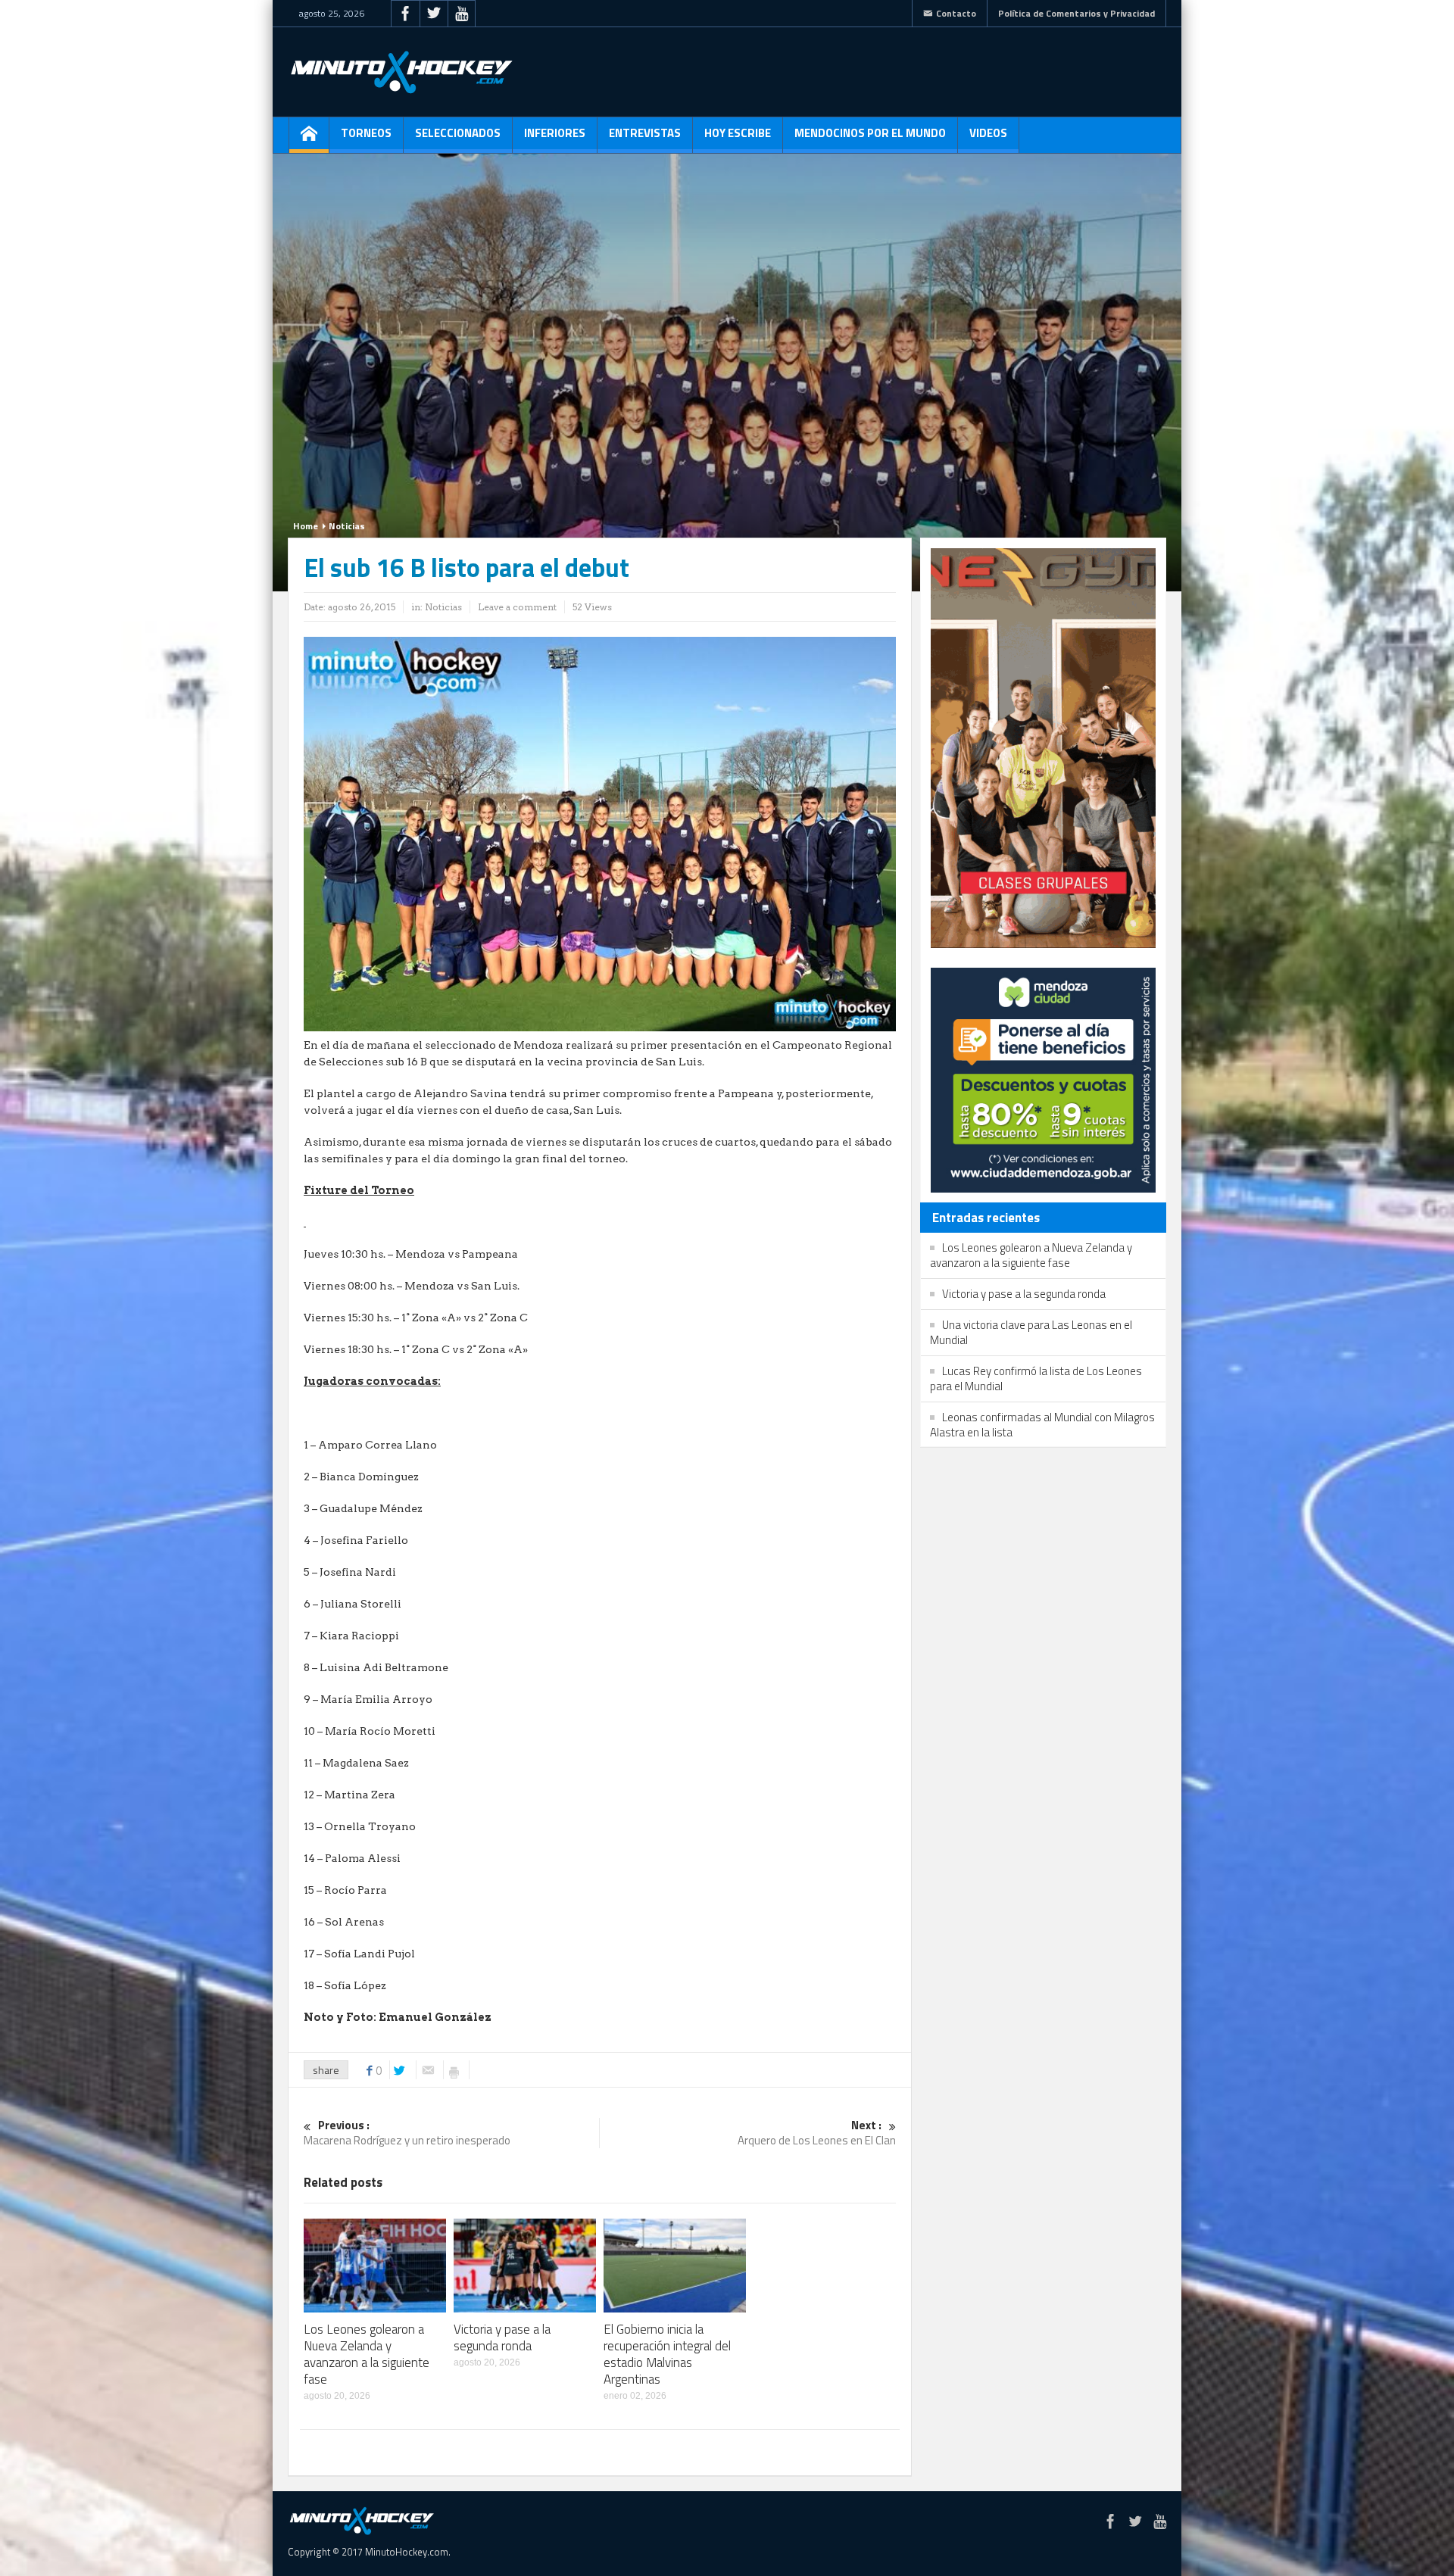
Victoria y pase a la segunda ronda (502, 2337)
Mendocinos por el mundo (870, 133)
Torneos (366, 133)
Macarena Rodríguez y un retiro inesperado (407, 2133)
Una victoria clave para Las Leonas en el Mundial (1031, 1332)
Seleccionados (458, 133)
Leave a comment (517, 607)
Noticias (347, 526)
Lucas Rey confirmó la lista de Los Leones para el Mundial (1036, 1378)
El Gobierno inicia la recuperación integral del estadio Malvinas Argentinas (667, 2354)
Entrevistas (645, 133)
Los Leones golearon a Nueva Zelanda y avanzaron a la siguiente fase (367, 2354)
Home (306, 526)
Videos (988, 133)
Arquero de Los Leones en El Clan (817, 2133)
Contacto (956, 13)
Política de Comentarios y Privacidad (1076, 13)
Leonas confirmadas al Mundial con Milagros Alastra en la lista (1042, 1425)
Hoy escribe (738, 133)
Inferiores (555, 133)
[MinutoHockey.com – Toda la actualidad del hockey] (401, 72)
